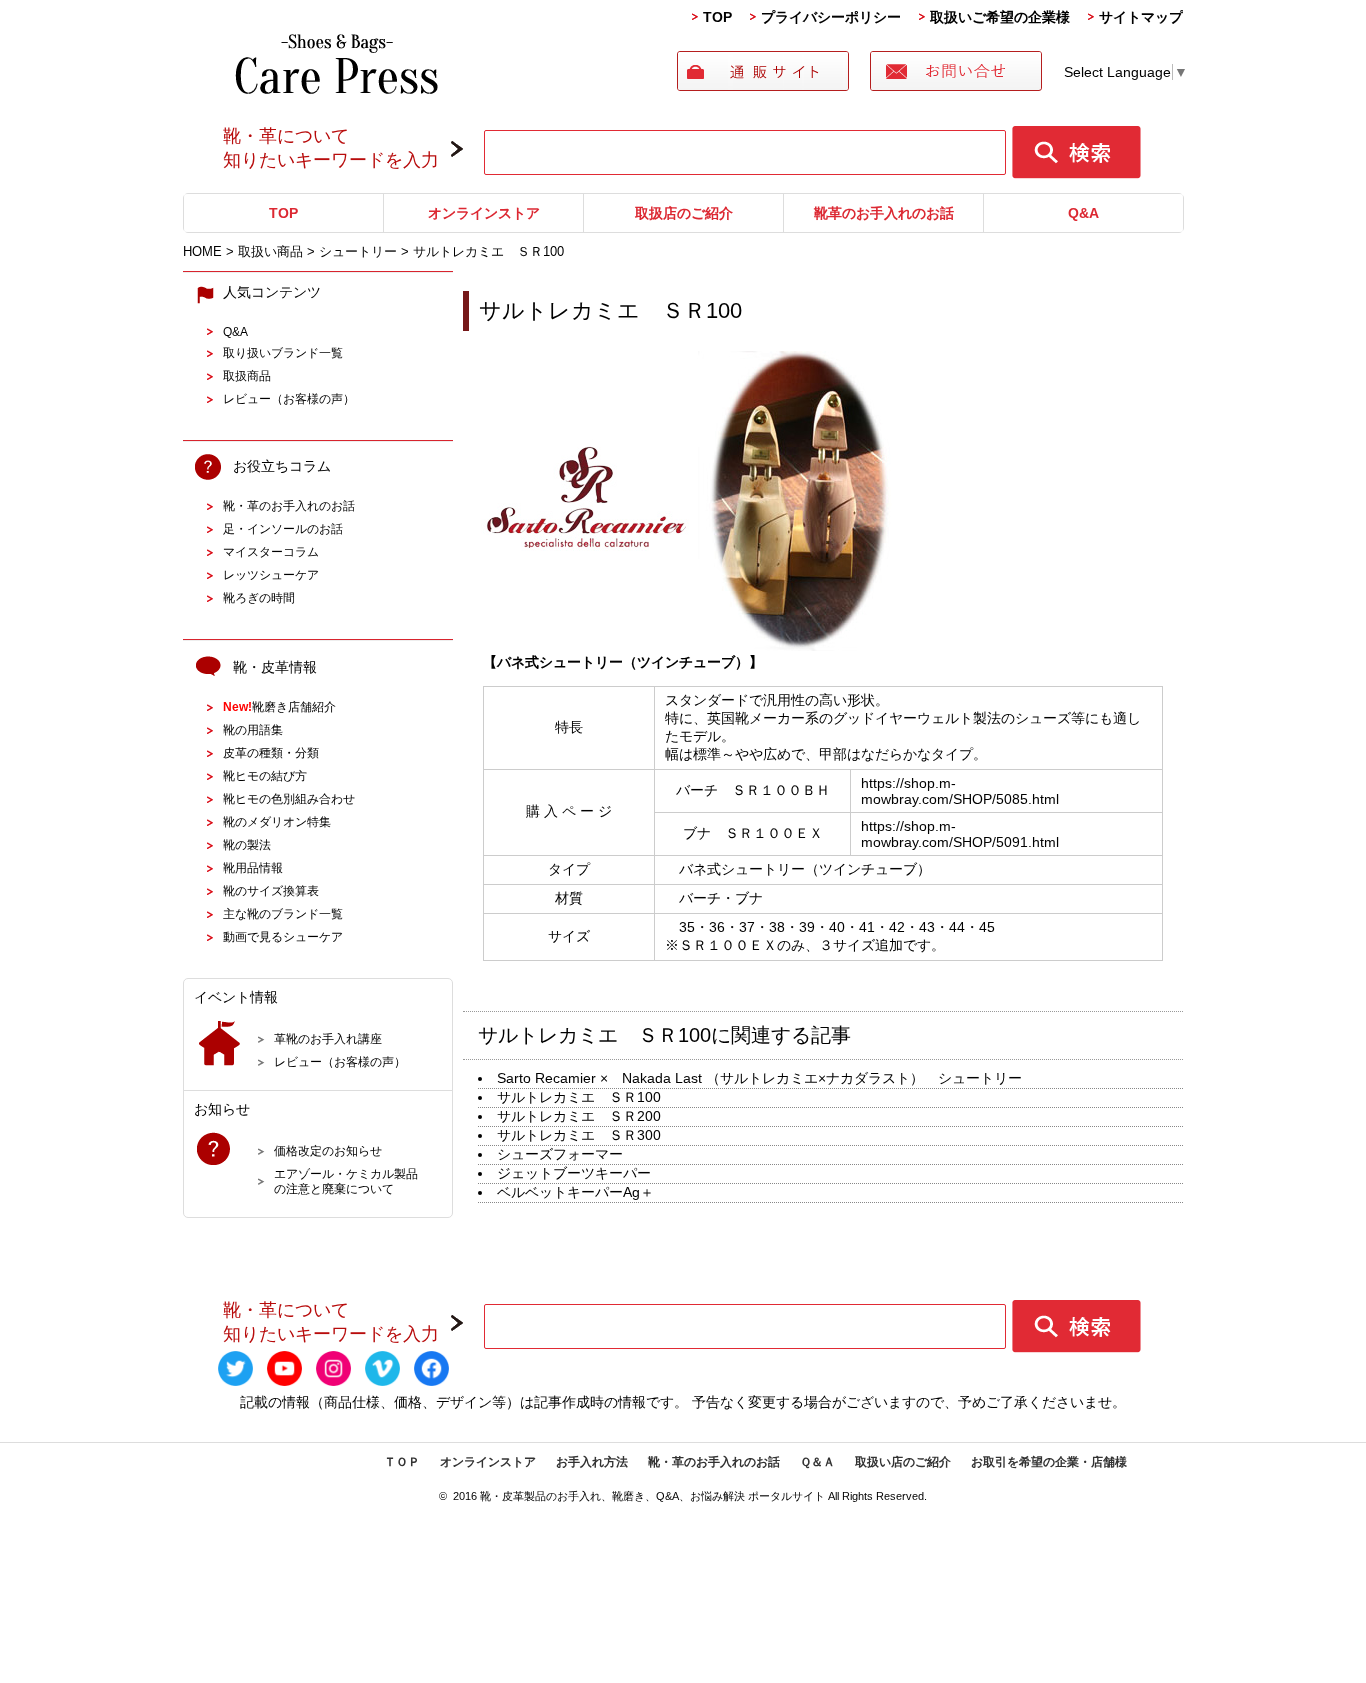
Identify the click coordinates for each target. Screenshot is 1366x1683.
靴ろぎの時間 (259, 597)
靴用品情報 (253, 867)
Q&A (1083, 213)
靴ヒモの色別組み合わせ (289, 798)
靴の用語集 (253, 729)
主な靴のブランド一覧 (283, 913)
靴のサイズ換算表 (271, 890)
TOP (717, 17)
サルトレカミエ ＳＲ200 (579, 1116)
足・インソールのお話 (283, 528)
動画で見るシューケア (283, 936)
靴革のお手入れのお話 (884, 213)
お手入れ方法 (592, 1462)
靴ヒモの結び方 (265, 775)
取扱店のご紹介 (684, 213)
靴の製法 (247, 844)
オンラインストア (484, 213)
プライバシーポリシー (831, 17)
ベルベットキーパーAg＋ (575, 1192)
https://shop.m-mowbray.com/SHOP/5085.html (960, 791)
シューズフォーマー (560, 1154)
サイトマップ (1141, 17)
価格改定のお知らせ (328, 1150)
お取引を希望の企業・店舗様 (1049, 1462)
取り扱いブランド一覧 (283, 352)
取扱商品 (247, 375)
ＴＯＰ (402, 1462)
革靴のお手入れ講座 (328, 1038)
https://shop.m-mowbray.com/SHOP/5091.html (960, 834)
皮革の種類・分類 (271, 752)
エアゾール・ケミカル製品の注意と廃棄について (346, 1181)
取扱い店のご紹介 (903, 1462)
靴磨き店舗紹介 (279, 706)
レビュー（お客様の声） (289, 398)
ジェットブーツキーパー (574, 1173)
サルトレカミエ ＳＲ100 (579, 1097)
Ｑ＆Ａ (817, 1462)
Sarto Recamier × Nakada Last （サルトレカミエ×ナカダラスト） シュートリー (759, 1078)
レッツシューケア (271, 574)
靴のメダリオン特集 (277, 821)
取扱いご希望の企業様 (1000, 17)
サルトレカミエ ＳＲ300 (579, 1135)
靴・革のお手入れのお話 (289, 505)
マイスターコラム (271, 551)
